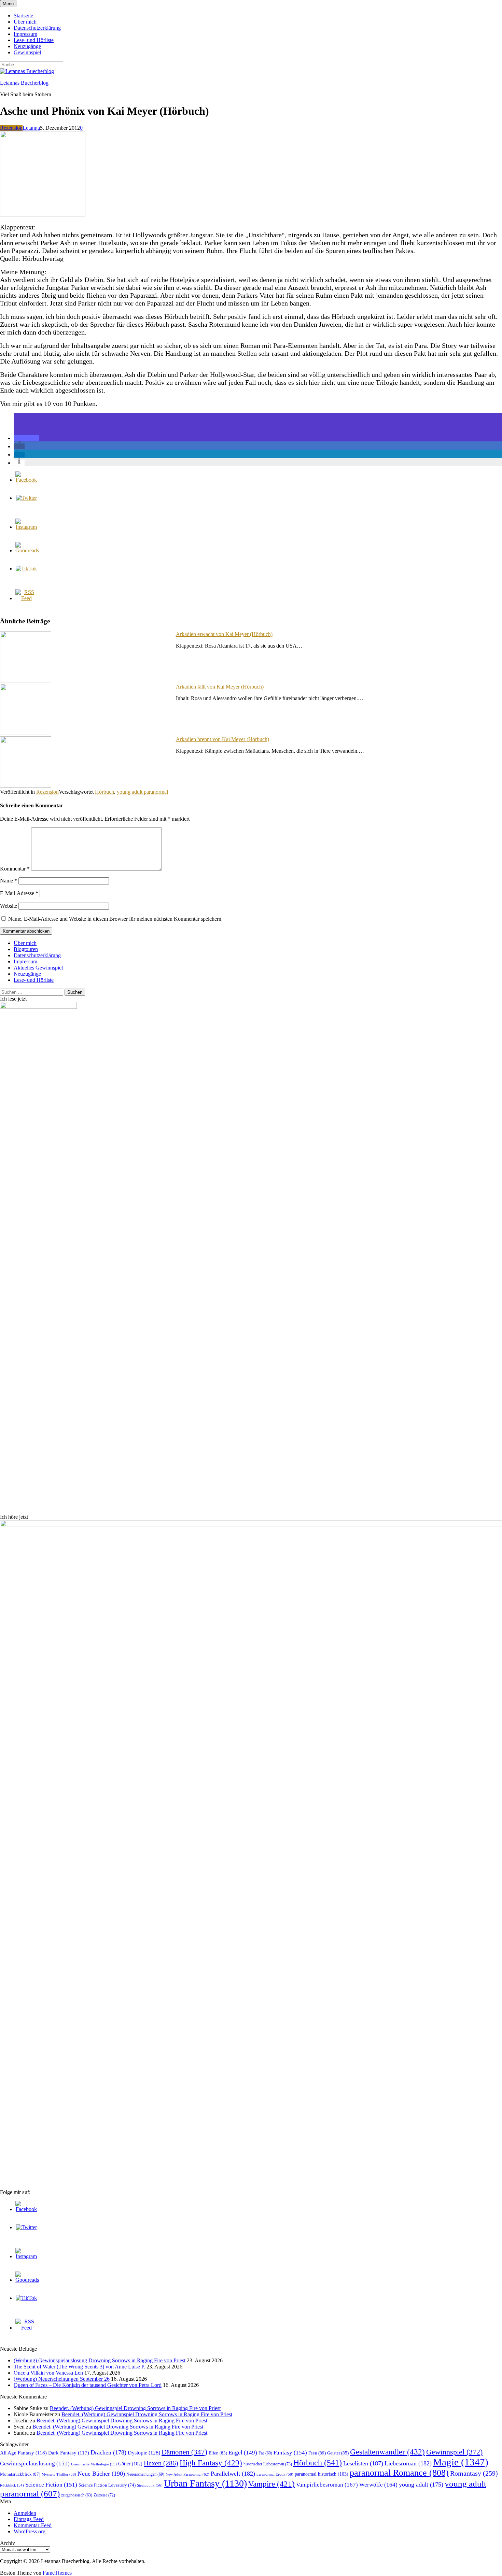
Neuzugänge (27, 46)
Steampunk (150, 2485)
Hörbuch (104, 792)
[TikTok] (26, 569)
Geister (338, 2453)
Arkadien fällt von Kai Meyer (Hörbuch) (220, 687)
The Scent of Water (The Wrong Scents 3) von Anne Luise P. (79, 2367)
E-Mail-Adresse (19, 893)
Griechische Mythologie (94, 2464)
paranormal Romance (399, 2473)
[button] (26, 438)
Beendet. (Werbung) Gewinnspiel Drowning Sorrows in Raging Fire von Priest (135, 2408)
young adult (421, 2485)
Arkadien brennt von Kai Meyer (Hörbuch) (222, 739)
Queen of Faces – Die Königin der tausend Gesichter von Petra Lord (88, 2385)
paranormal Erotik (275, 2474)
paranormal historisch (322, 2474)
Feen (317, 2453)
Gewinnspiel (27, 52)
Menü (8, 4)
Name (9, 881)
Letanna (31, 128)
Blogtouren (26, 949)
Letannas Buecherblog (24, 83)
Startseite (23, 16)
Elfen (218, 2453)
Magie (461, 2462)
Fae (265, 2453)
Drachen (108, 2452)
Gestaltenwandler (387, 2452)
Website (9, 906)
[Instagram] (26, 527)
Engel (243, 2453)
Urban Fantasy (205, 2483)
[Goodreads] (27, 550)
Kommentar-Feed (33, 2525)
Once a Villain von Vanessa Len (48, 2373)
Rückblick (12, 2485)
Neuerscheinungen (145, 2474)
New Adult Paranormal (187, 2474)
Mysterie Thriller (59, 2474)
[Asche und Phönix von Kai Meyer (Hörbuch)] (43, 215)
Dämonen (184, 2452)
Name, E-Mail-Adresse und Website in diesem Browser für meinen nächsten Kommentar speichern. (115, 919)
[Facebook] (26, 480)
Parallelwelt (233, 2474)
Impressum (25, 34)
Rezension (11, 128)
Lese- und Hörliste (34, 40)
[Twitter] (26, 498)
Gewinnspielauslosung (35, 2464)
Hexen (161, 2463)
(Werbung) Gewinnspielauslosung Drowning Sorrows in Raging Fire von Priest (100, 2360)
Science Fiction (51, 2485)
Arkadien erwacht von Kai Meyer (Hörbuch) (224, 634)
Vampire (271, 2484)
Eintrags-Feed (29, 2519)
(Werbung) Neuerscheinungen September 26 (62, 2379)
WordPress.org (30, 2531)
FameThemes (57, 2573)
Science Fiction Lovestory (107, 2485)
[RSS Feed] (26, 598)
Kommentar (15, 869)
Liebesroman (408, 2463)
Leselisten (363, 2463)
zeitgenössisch (77, 2495)
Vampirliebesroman (327, 2485)
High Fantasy (211, 2463)
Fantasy (290, 2453)
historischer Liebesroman (268, 2464)
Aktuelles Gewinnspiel (38, 968)
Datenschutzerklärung (37, 28)
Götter (130, 2464)
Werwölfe (378, 2485)
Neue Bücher (101, 2474)
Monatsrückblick (20, 2474)
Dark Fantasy (69, 2453)
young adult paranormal (142, 792)
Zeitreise (104, 2495)
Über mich (25, 22)
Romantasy (474, 2473)
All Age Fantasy (23, 2453)
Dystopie (144, 2453)
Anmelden (25, 2513)
